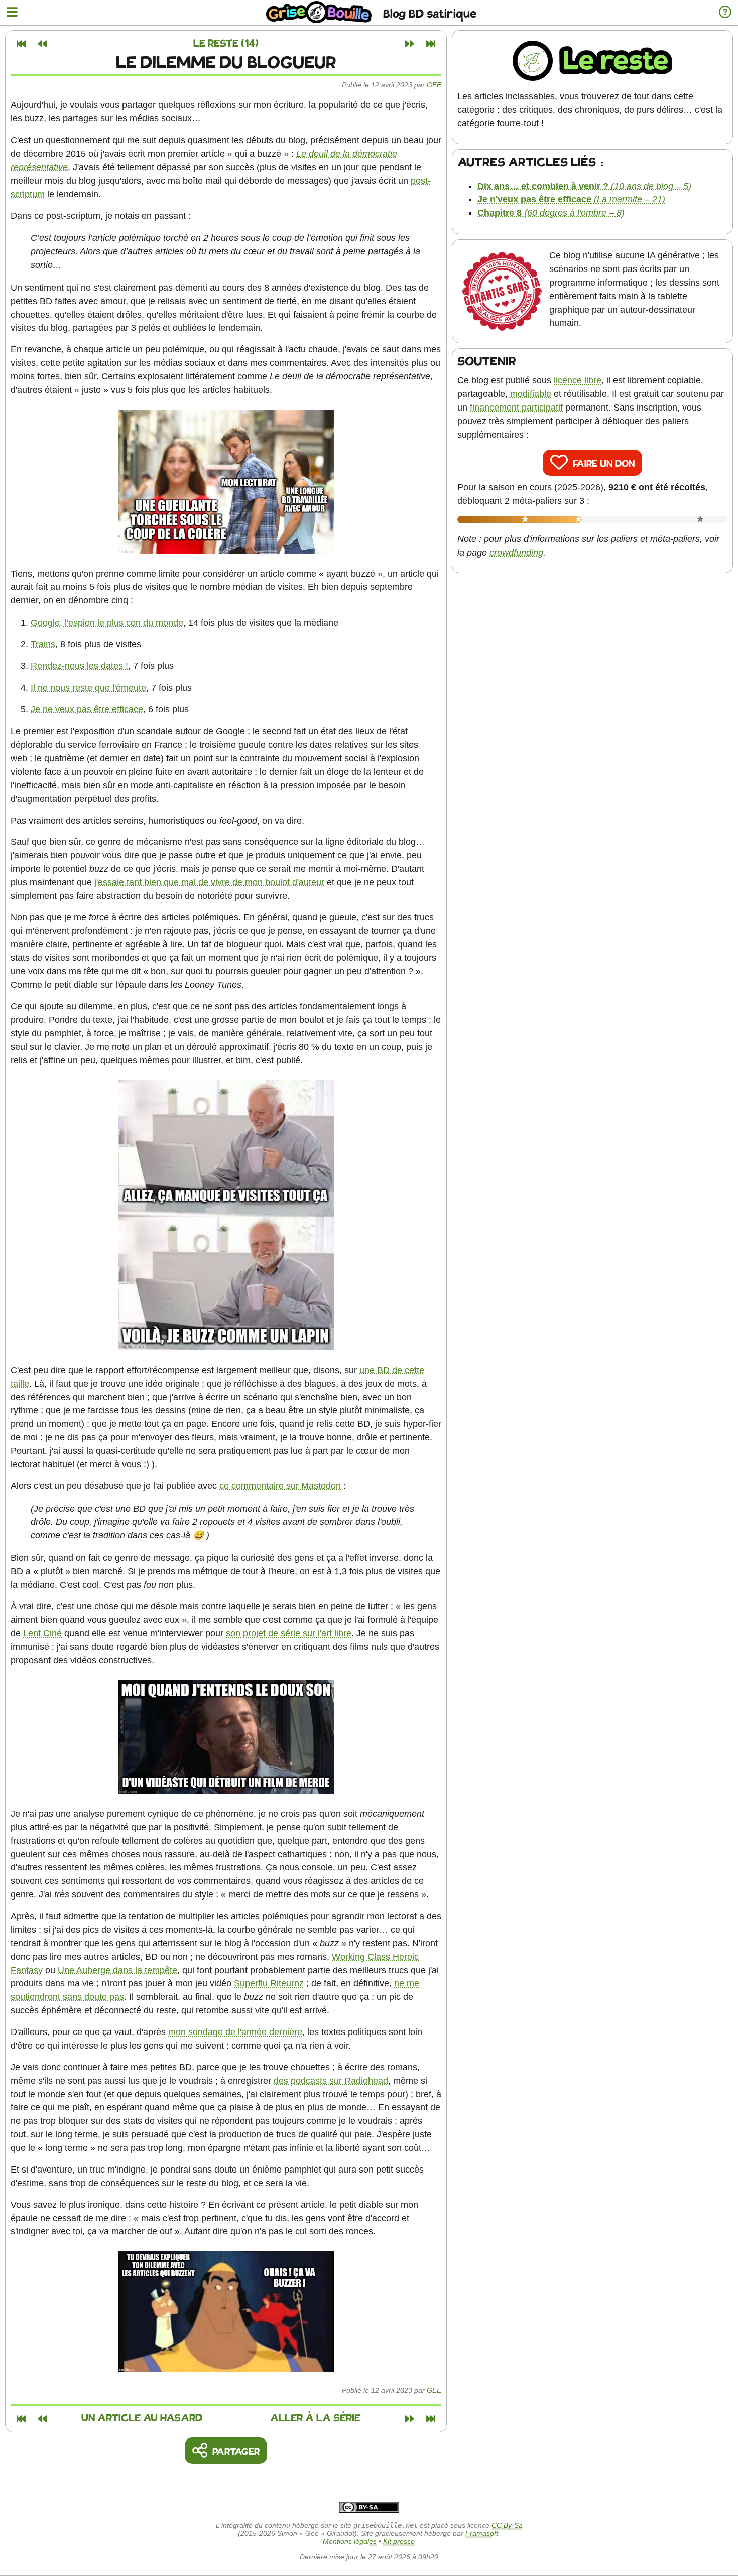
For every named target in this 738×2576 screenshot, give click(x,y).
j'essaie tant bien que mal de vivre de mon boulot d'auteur (209, 882)
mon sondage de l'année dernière (235, 2032)
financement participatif (516, 408)
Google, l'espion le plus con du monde (107, 623)
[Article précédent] (42, 44)
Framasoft (482, 2533)
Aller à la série (315, 2419)
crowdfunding (516, 553)
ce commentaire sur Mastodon (280, 1486)
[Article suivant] (410, 44)
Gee (434, 85)
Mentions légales (350, 2541)
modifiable (531, 394)
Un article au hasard (142, 2419)
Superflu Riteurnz (269, 1983)
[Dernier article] (431, 44)
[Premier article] (21, 44)
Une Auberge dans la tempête (117, 1970)
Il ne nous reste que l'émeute (88, 688)
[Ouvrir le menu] (12, 13)
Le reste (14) (226, 44)
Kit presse (399, 2541)
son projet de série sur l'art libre (289, 1633)
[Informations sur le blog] (725, 13)
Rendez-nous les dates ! (79, 666)
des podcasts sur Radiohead (331, 2081)
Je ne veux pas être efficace (87, 709)
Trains (43, 644)
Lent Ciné (42, 1633)
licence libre (578, 380)
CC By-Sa (507, 2525)
